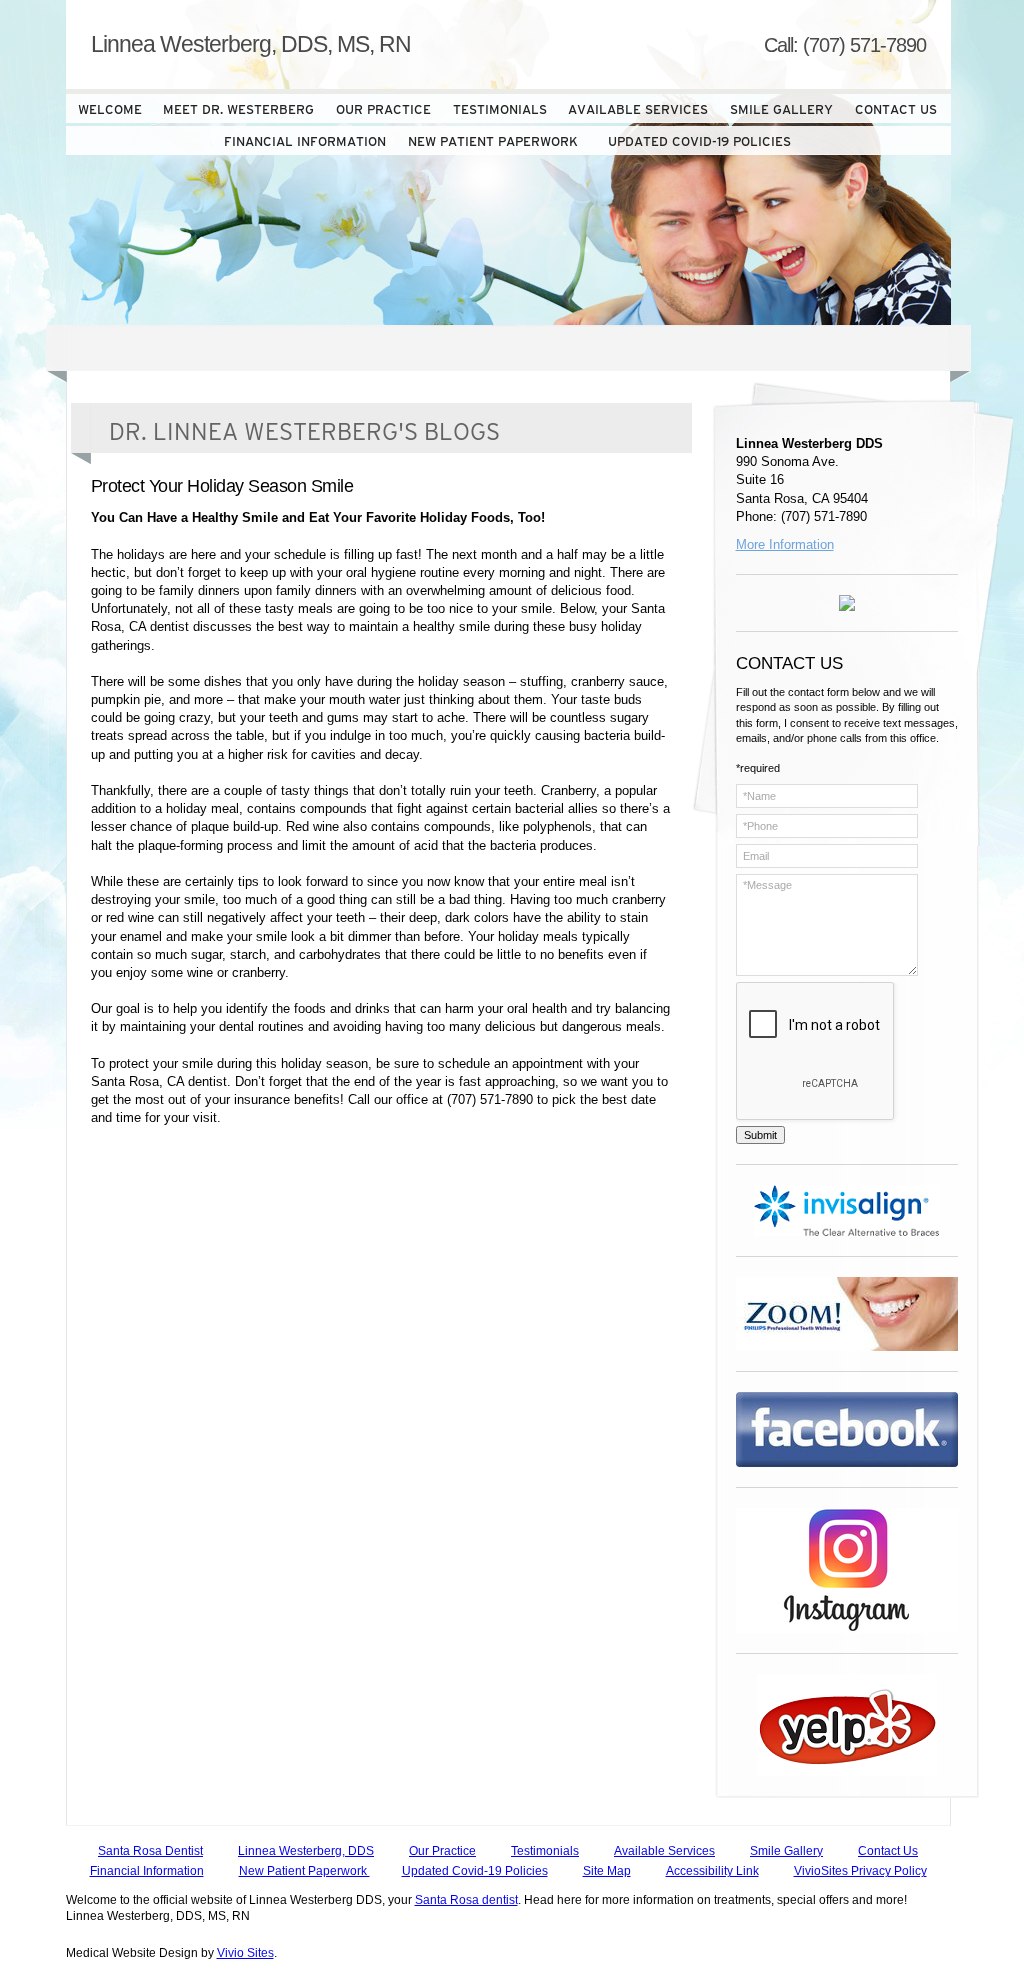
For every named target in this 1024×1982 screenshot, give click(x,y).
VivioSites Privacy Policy (860, 1871)
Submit (760, 1135)
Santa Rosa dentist (466, 1900)
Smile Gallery (786, 1851)
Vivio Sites (245, 1953)
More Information (785, 544)
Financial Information (147, 1871)
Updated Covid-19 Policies (475, 1871)
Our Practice (442, 1851)
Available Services (664, 1851)
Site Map (607, 1871)
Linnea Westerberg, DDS (306, 1851)
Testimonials (545, 1851)
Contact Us (888, 1851)
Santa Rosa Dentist (150, 1851)
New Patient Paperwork (304, 1871)
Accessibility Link (712, 1871)
